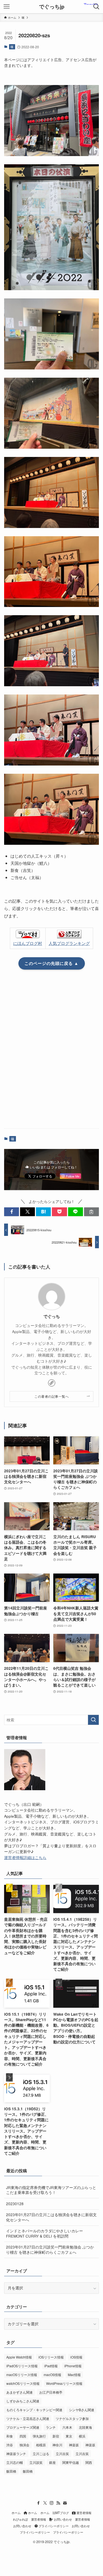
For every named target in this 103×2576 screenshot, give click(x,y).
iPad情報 (51, 2366)
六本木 (67, 2427)
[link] (52, 1383)
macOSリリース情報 (22, 2375)
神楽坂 (74, 2445)
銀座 (52, 2462)
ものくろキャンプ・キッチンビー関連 (34, 2410)
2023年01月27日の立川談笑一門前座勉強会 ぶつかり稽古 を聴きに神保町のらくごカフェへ (50, 2250)
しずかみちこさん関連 (23, 2401)
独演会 (24, 2445)
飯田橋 (11, 2471)
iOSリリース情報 (51, 2357)
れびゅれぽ (20, 2519)
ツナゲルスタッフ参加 (72, 2418)
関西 (89, 2462)
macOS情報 (52, 2375)
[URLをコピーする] (91, 1212)
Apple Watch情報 (19, 2357)
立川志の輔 (15, 2462)
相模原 (41, 2445)
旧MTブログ (61, 2513)
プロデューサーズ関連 (23, 2427)
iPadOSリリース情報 (22, 2366)
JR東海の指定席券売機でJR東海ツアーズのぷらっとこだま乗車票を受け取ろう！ (51, 2190)
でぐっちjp (52, 7)
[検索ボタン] (96, 7)
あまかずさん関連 (20, 2392)
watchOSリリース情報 (23, 2383)
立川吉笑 (62, 2454)
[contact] (65, 2503)
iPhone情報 (73, 2366)
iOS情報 (76, 2357)
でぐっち (52, 1317)
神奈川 (57, 2445)
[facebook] (38, 2503)
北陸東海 (85, 2427)
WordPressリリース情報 (64, 2383)
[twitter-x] (45, 2503)
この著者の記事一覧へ (51, 1396)
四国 (23, 2436)
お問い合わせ (62, 2519)
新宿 (56, 2436)
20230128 (15, 2204)
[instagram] (52, 2503)
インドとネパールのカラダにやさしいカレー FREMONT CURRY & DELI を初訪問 (44, 2233)
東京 (69, 2436)
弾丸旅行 (39, 2436)
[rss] (58, 2503)
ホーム (16, 2513)
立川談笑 (36, 2462)
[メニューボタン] (7, 7)
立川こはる (41, 2454)
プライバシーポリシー (53, 2526)
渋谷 (10, 2445)
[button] (12, 1212)
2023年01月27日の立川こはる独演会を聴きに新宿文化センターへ (51, 2217)
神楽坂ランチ (16, 2454)
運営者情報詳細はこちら (25, 1858)
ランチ (51, 2427)
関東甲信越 (71, 2462)
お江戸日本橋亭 (51, 2392)
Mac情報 (74, 2375)
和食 (10, 2436)
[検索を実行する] (93, 1720)
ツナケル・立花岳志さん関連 (28, 2418)
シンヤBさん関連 (82, 2410)
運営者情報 (83, 2513)
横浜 (82, 2436)
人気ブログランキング (69, 943)
